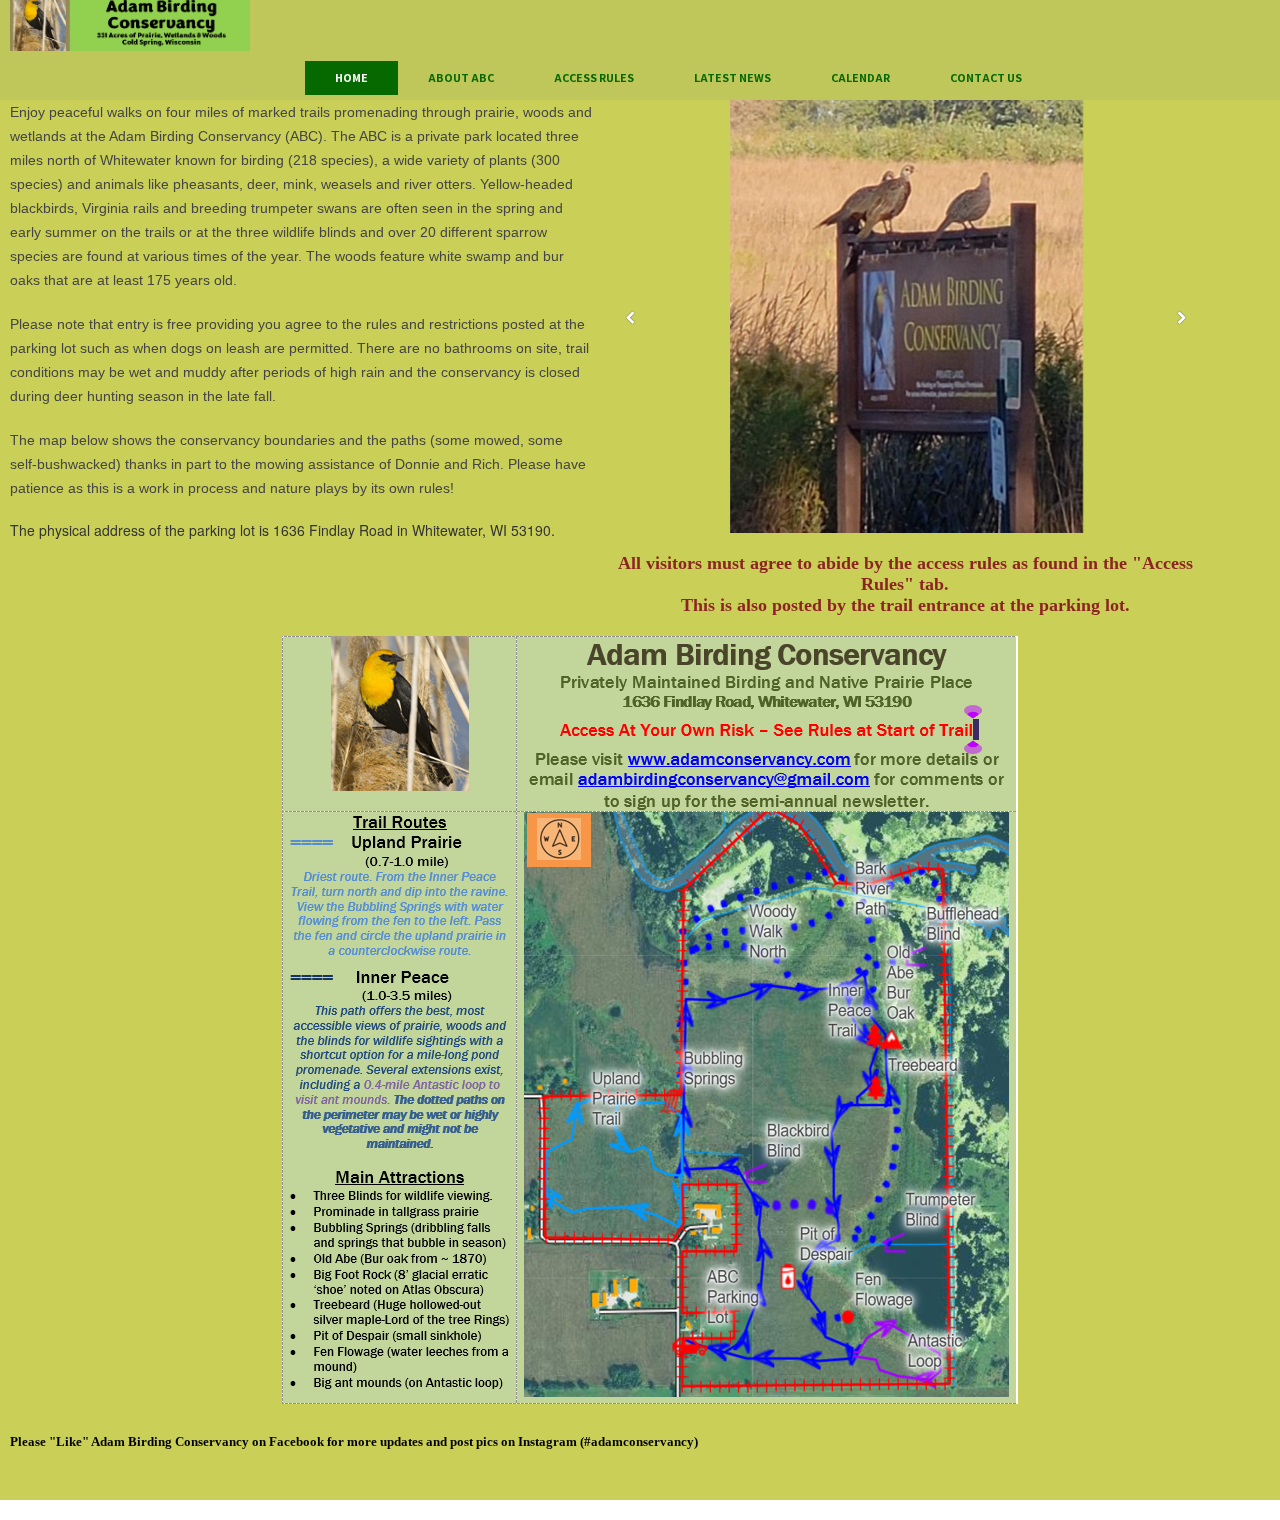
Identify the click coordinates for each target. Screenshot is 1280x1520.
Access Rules (594, 77)
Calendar (860, 77)
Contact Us (986, 77)
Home (351, 77)
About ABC (461, 77)
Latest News (732, 77)
